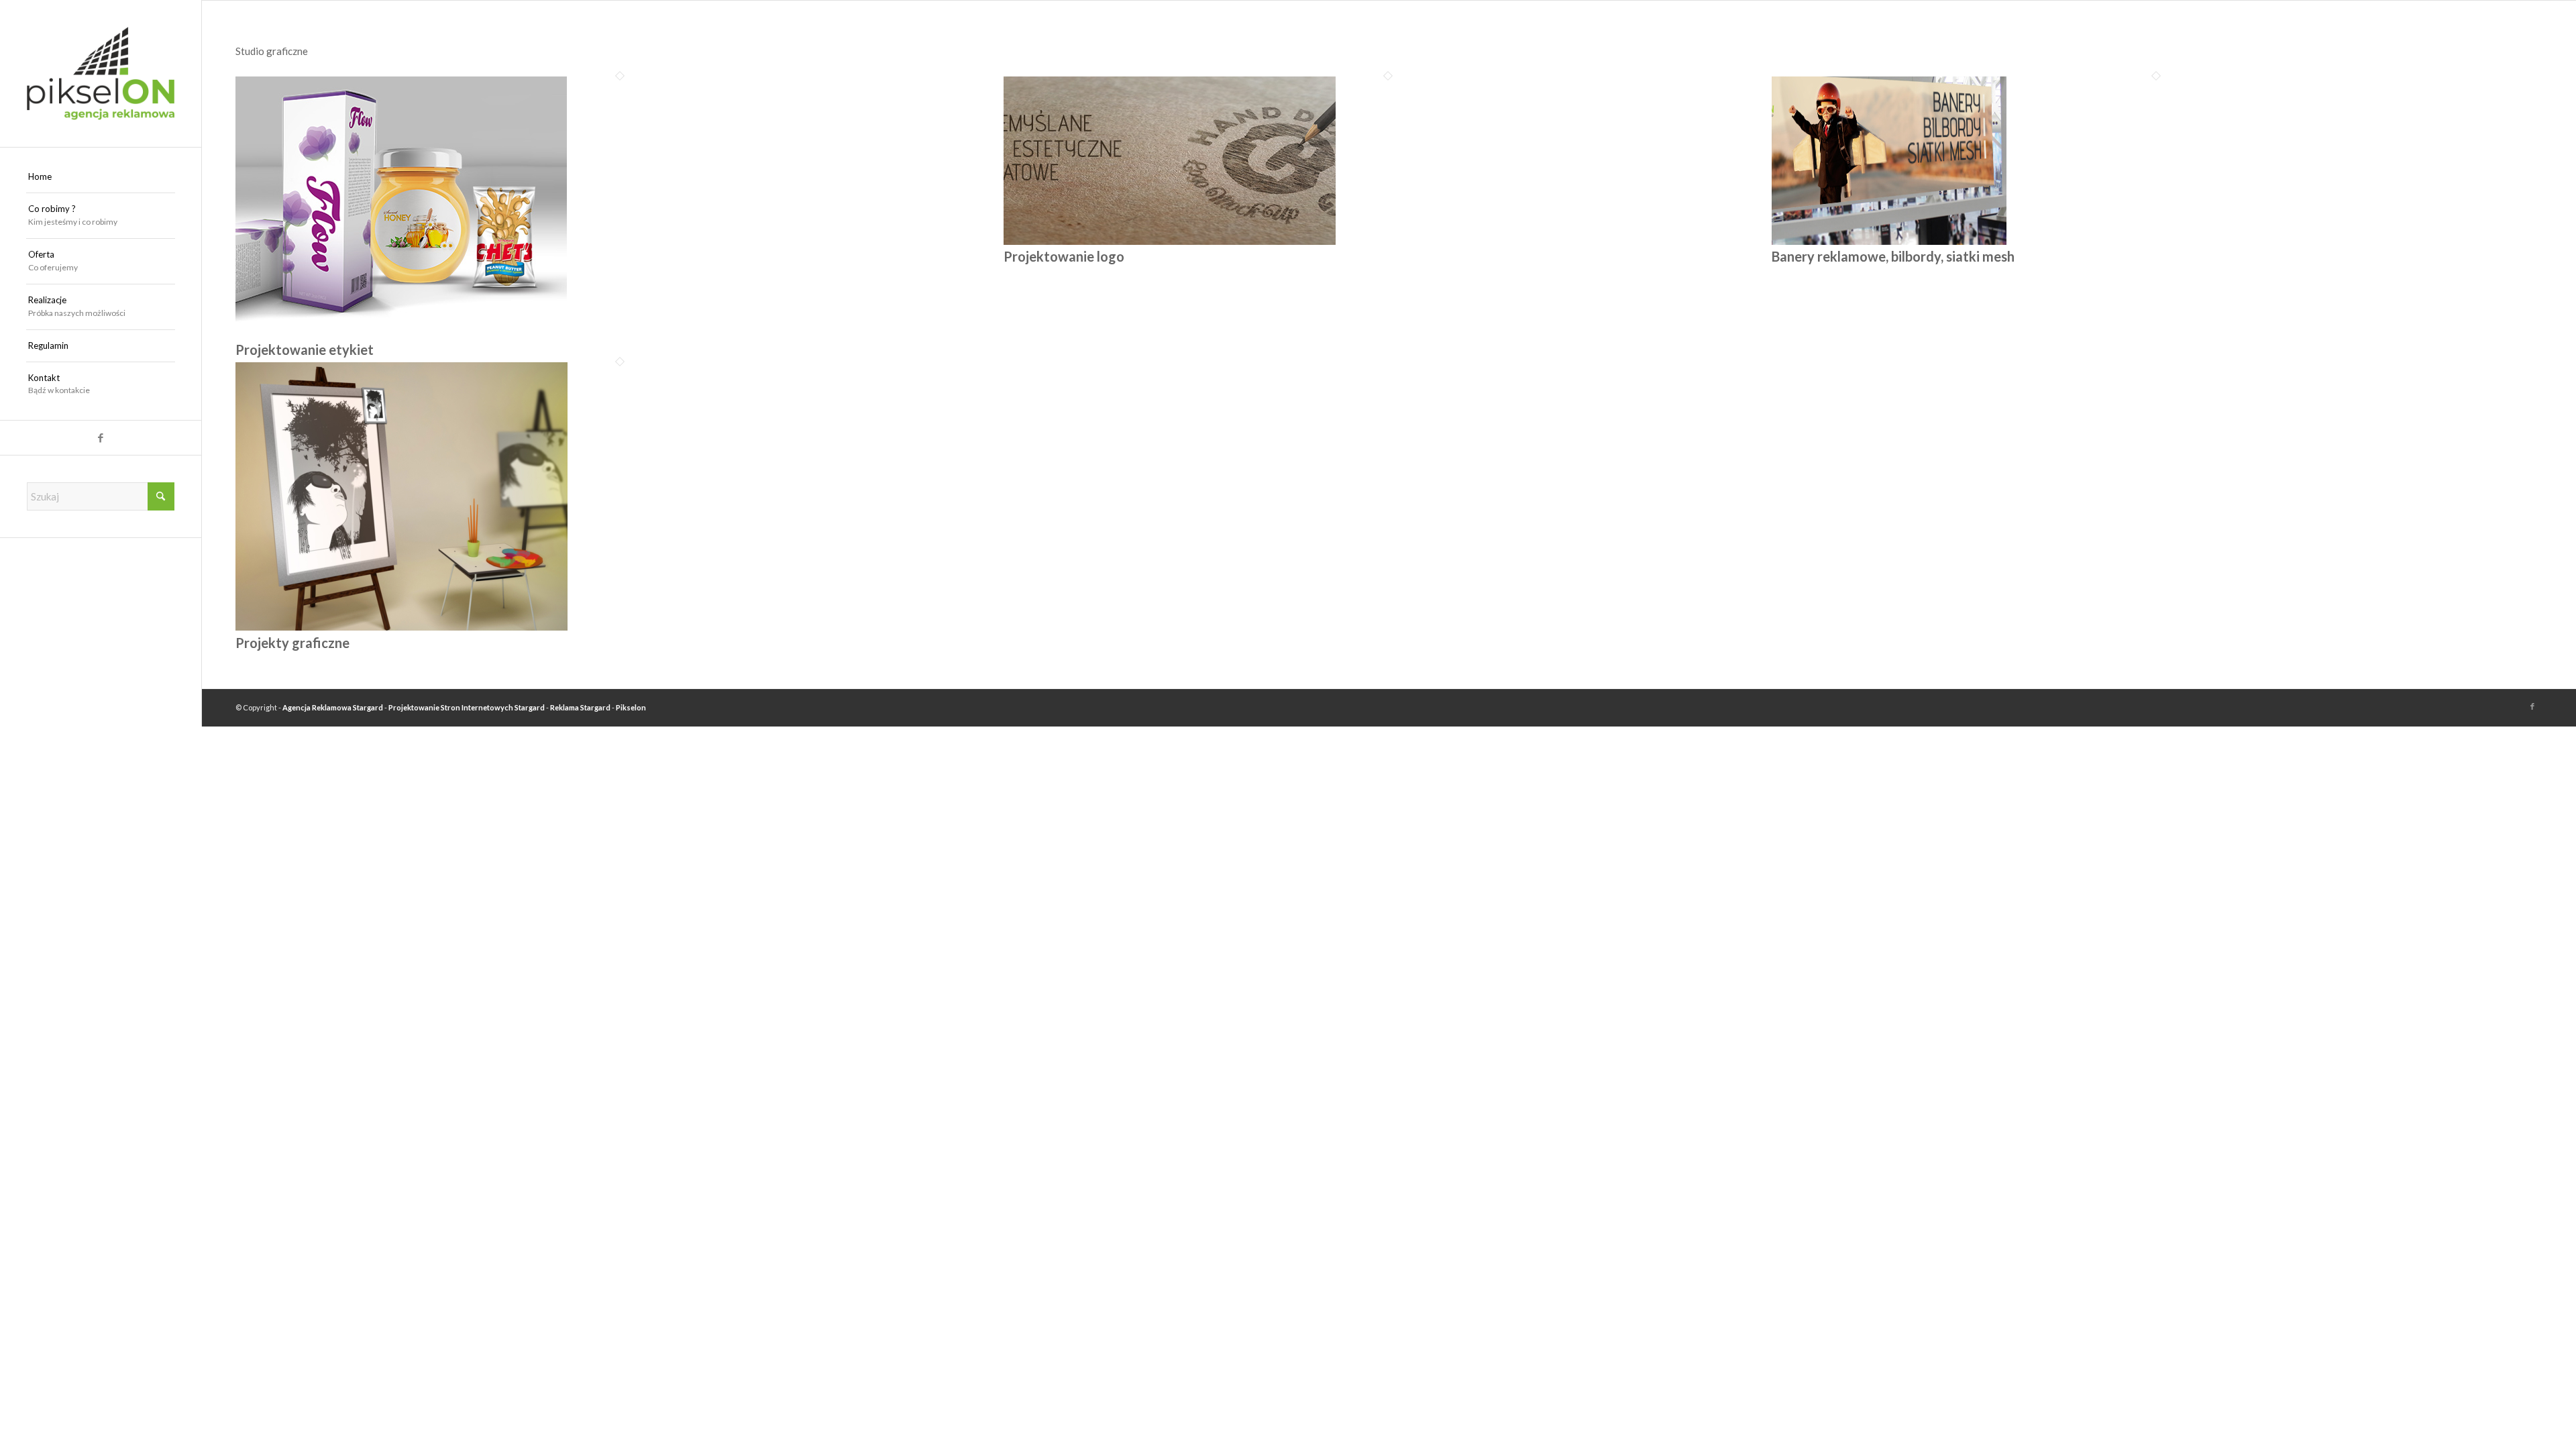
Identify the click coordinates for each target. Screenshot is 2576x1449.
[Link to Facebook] (101, 438)
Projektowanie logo (1064, 256)
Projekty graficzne (292, 643)
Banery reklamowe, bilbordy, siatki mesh (1893, 256)
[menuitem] (101, 177)
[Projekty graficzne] (401, 627)
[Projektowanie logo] (1170, 241)
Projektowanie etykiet (305, 350)
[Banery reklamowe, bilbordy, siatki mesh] (1889, 241)
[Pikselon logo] (101, 73)
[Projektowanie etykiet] (401, 334)
